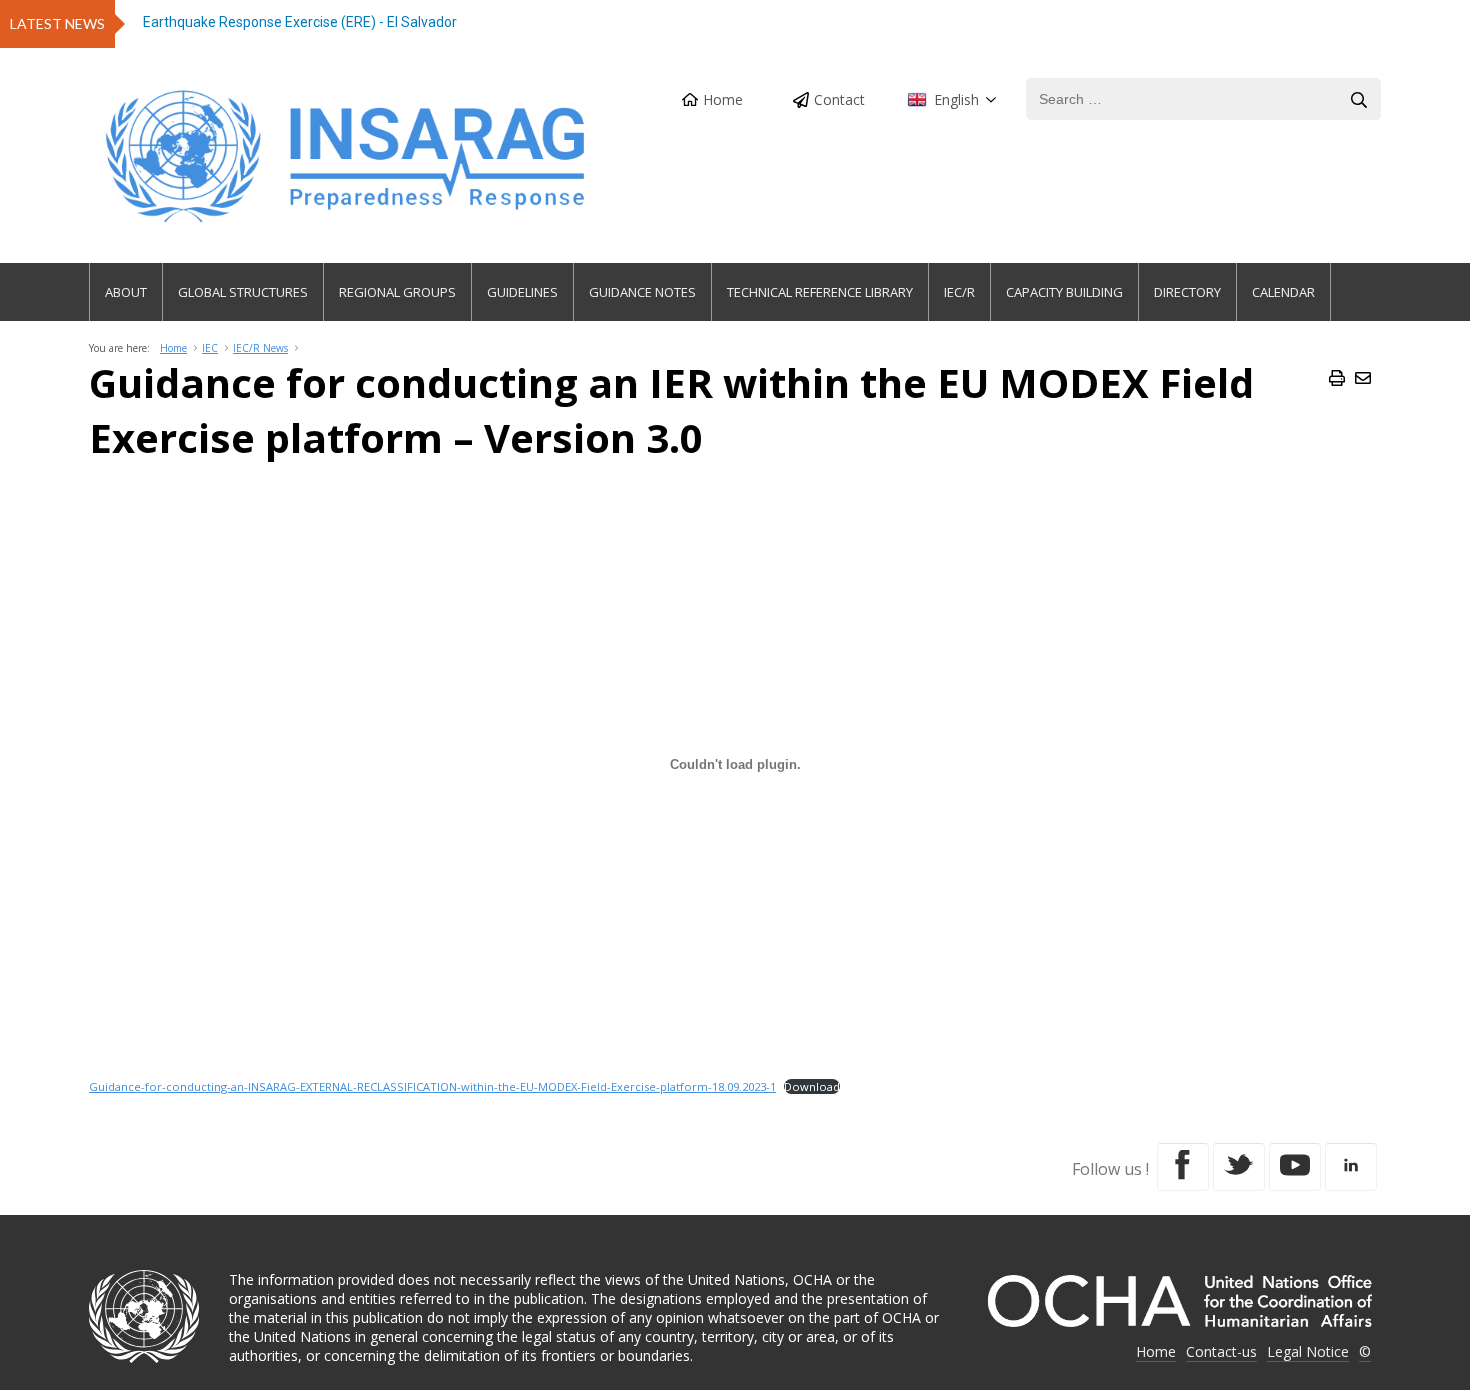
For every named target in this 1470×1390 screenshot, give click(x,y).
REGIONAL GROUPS (397, 292)
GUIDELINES (522, 292)
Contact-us (1221, 1351)
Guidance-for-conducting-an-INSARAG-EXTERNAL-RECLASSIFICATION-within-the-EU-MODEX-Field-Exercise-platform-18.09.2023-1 (432, 1086)
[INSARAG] (347, 156)
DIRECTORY (1187, 292)
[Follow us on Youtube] (1295, 1167)
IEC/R (959, 292)
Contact (839, 99)
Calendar (1283, 292)
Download (812, 1086)
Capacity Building (1064, 292)
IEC (210, 348)
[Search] (1359, 100)
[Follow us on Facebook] (1183, 1167)
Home (723, 99)
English (956, 99)
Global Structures (243, 292)
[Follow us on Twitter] (1239, 1167)
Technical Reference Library (820, 292)
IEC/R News (260, 348)
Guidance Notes (642, 292)
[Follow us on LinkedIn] (1351, 1167)
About (126, 292)
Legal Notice (1308, 1351)
